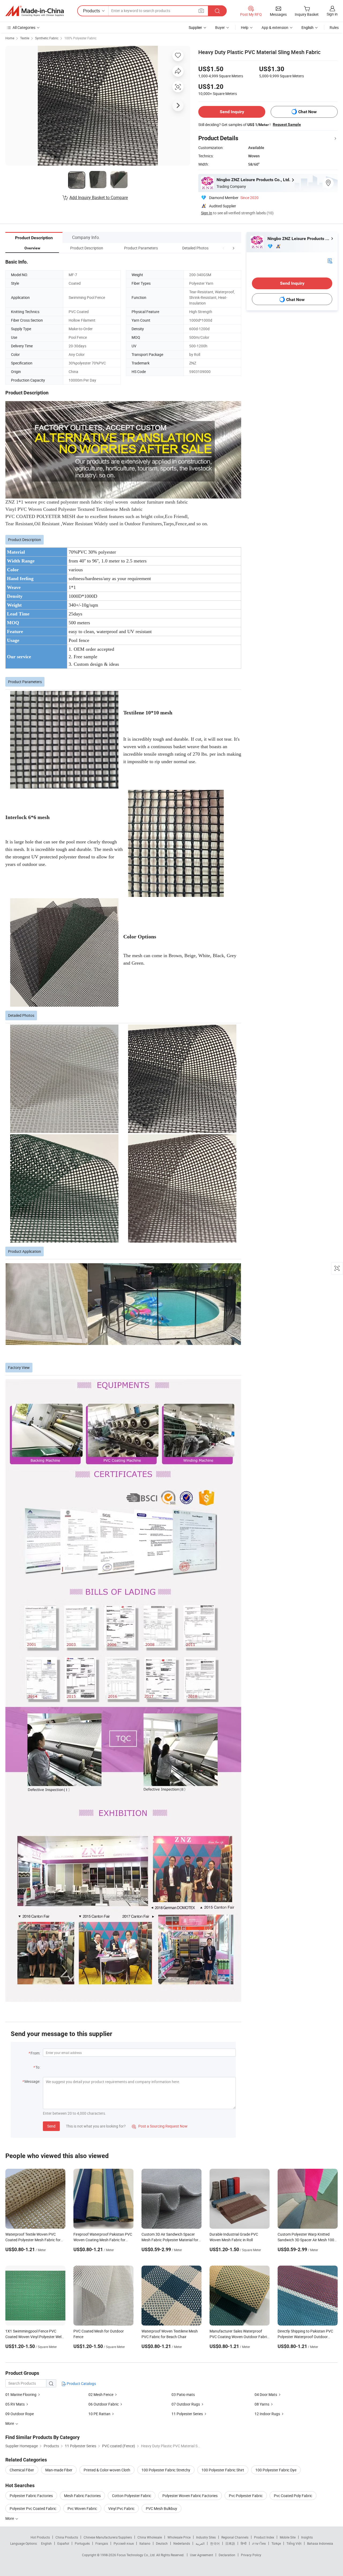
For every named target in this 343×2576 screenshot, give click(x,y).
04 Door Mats (266, 2394)
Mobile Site (288, 2537)
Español (63, 2543)
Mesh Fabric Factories (82, 2496)
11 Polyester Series (187, 2414)
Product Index (264, 2537)
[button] (223, 248)
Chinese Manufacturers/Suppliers (108, 2537)
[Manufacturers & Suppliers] (35, 11)
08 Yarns (262, 2404)
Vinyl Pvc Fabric (121, 2508)
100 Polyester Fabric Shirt (223, 2470)
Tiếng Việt (294, 2543)
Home (10, 38)
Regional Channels (235, 2537)
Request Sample (287, 124)
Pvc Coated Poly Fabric (293, 2496)
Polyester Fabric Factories (31, 2496)
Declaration (227, 2555)
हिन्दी (244, 2543)
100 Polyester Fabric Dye (276, 2470)
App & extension (275, 27)
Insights (307, 2537)
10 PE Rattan (99, 2414)
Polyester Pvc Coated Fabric (33, 2508)
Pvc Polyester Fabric (246, 2496)
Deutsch (162, 2543)
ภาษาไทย (259, 2543)
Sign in (332, 14)
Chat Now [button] (307, 112)
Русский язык (124, 2543)
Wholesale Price (179, 2537)
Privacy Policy (251, 2555)
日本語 (230, 2543)
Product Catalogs (81, 2383)
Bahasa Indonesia (320, 2543)
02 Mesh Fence (101, 2394)
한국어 (215, 2543)
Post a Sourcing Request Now (160, 2126)
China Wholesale (150, 2537)
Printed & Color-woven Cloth (107, 2470)
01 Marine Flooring (21, 2394)
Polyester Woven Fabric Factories (190, 2496)
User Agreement (202, 2555)
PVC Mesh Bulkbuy (161, 2508)
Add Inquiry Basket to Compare (99, 197)
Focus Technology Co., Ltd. (137, 2555)
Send (51, 2126)
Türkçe (276, 2543)
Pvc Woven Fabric (82, 2508)
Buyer (220, 27)
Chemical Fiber (22, 2470)
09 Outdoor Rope (20, 2414)
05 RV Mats (15, 2404)
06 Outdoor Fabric (104, 2404)
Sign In (207, 213)
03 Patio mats (183, 2394)
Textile (25, 38)
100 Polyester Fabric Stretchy (166, 2470)
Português (82, 2543)
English (46, 2543)
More (10, 2518)
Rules (334, 27)
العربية (200, 2543)
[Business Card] (330, 260)
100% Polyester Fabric (80, 38)
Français (102, 2543)
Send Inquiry (232, 112)
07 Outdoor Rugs (186, 2404)
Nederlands (182, 2543)
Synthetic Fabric (47, 38)
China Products (67, 2537)
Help (245, 27)
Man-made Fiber (59, 2470)
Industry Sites (206, 2537)
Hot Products (40, 2537)
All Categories (24, 27)
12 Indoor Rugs (267, 2414)
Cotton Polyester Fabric (132, 2496)
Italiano (145, 2543)
